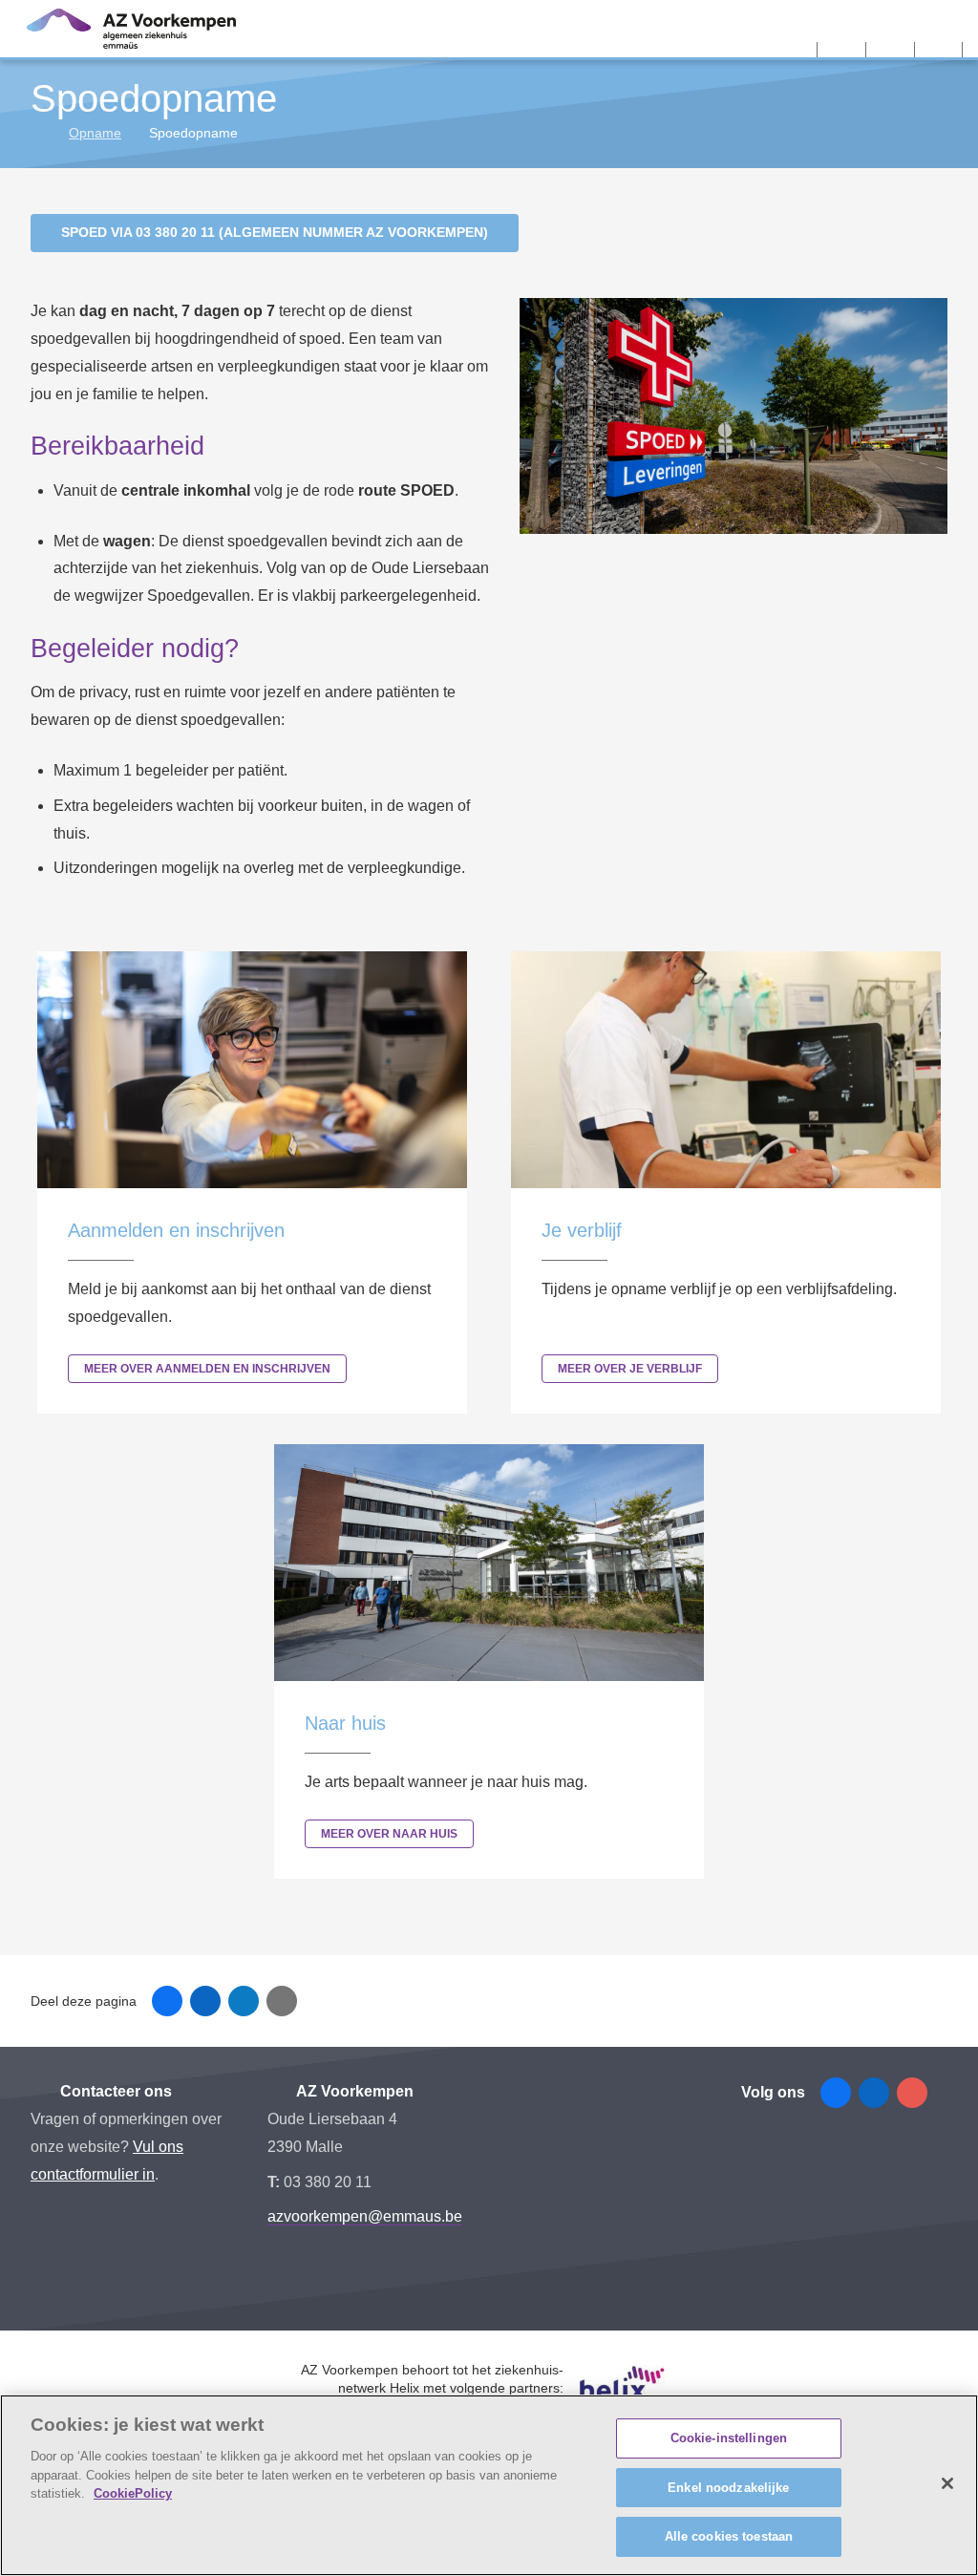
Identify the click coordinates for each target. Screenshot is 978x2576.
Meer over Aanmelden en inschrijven (207, 1369)
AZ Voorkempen (353, 2091)
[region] (489, 2485)
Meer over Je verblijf (630, 1369)
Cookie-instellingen (729, 2438)
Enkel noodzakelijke (728, 2488)
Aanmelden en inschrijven (176, 1230)
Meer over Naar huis (389, 1834)
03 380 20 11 (328, 2182)
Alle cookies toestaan (729, 2536)
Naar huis (345, 1723)
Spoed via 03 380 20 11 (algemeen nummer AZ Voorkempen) (275, 232)
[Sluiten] (947, 2483)
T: (276, 2182)
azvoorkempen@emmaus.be (365, 2216)
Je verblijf (582, 1230)
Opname (95, 133)
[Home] (38, 133)
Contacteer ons (114, 2091)
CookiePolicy (133, 2493)
